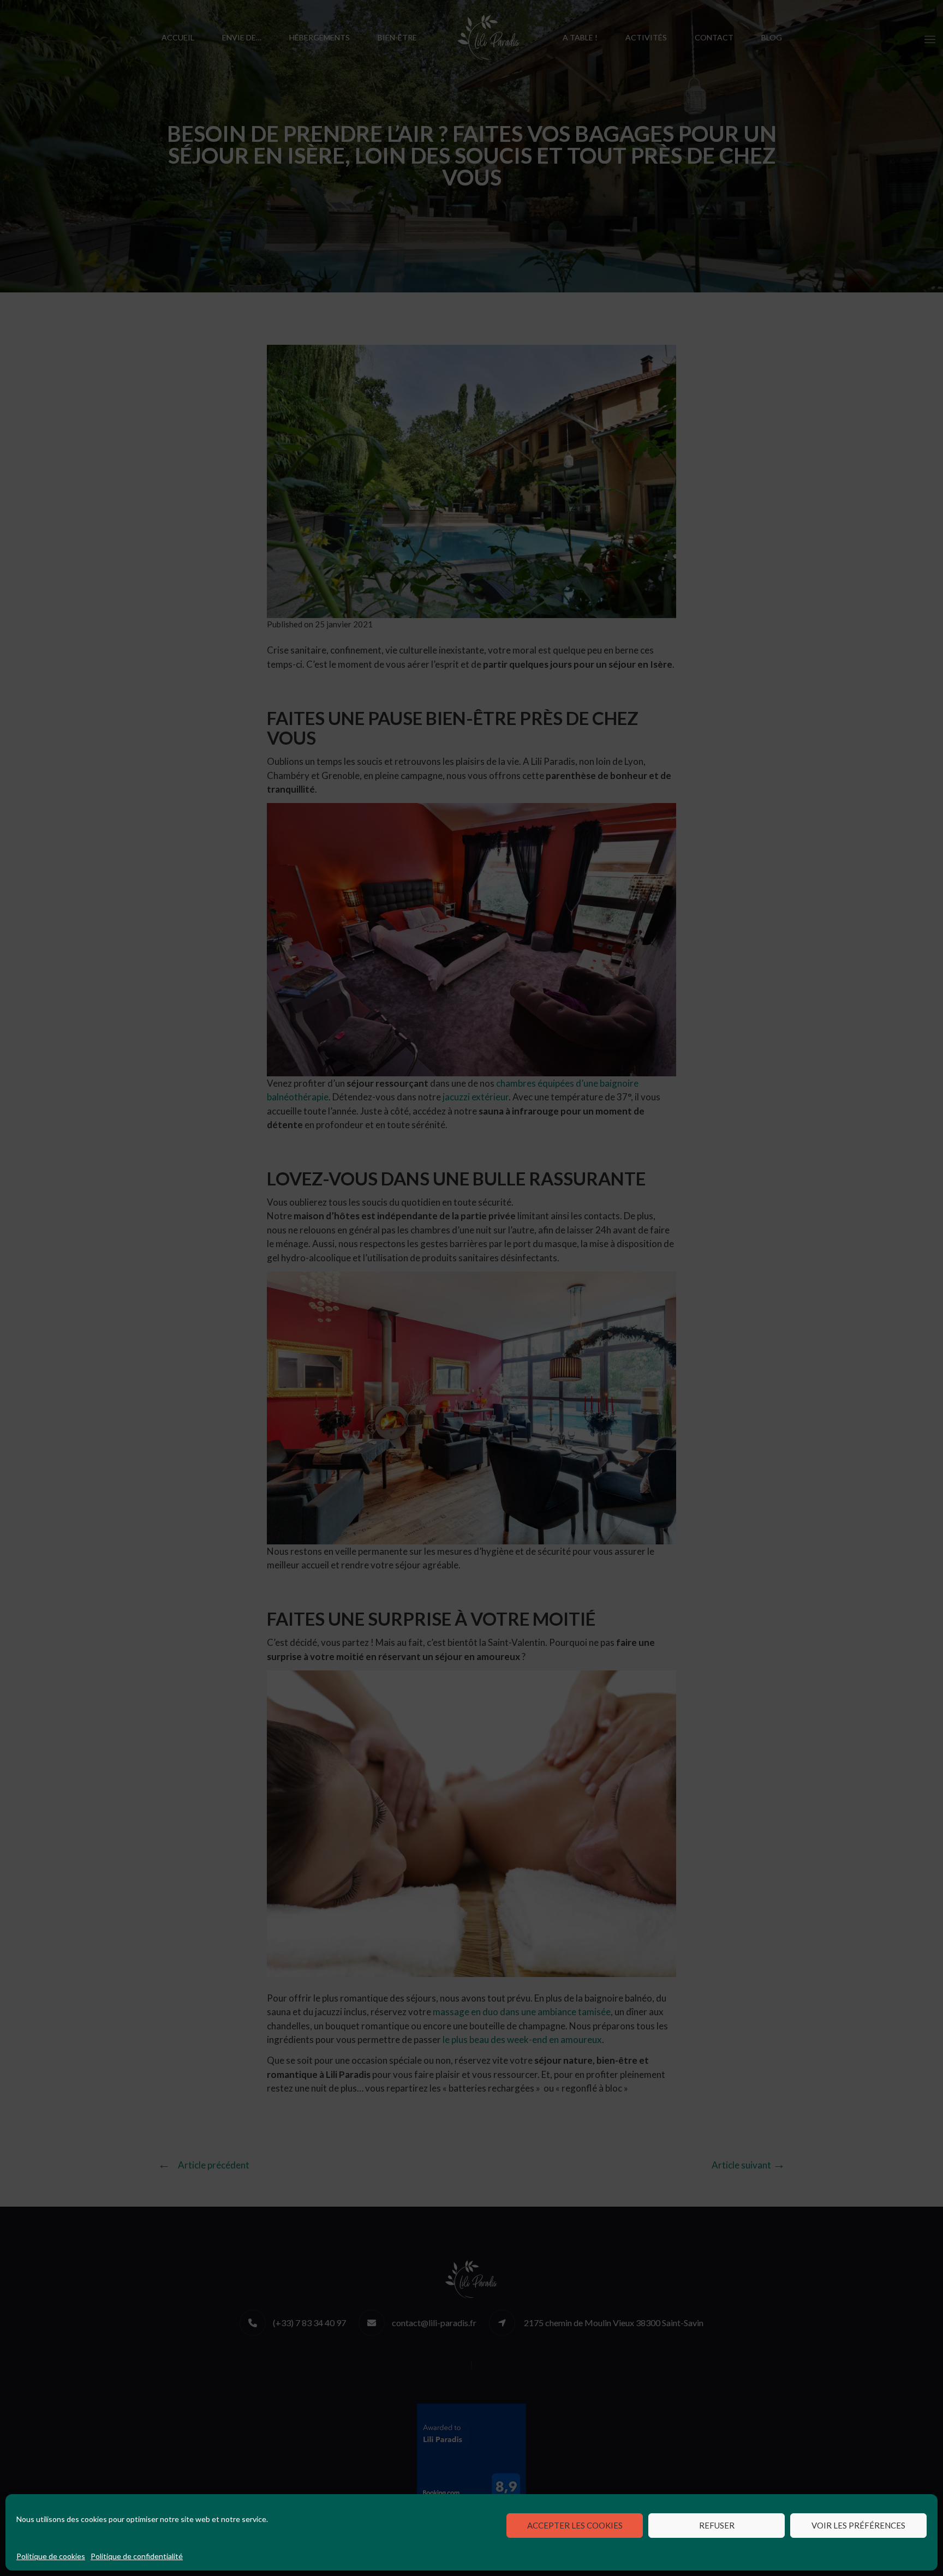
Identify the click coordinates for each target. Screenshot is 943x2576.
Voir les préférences (858, 2525)
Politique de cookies (51, 2556)
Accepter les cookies (575, 2525)
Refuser (717, 2525)
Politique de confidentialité (137, 2556)
